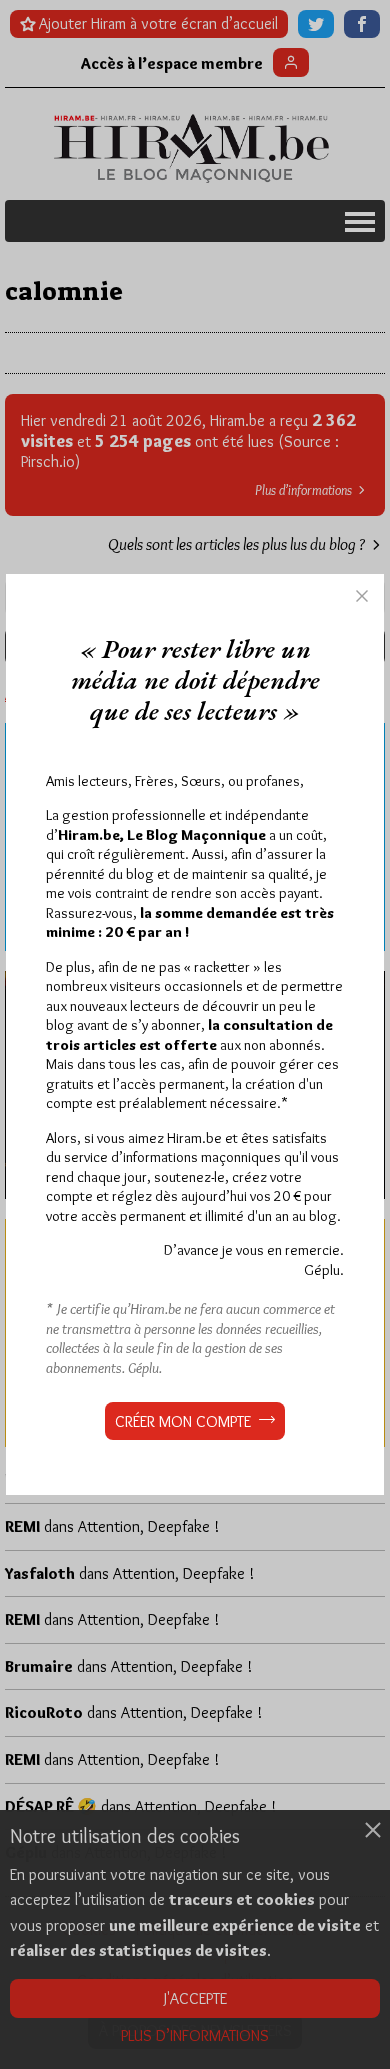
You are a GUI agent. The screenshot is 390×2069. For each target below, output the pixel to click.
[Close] (362, 596)
